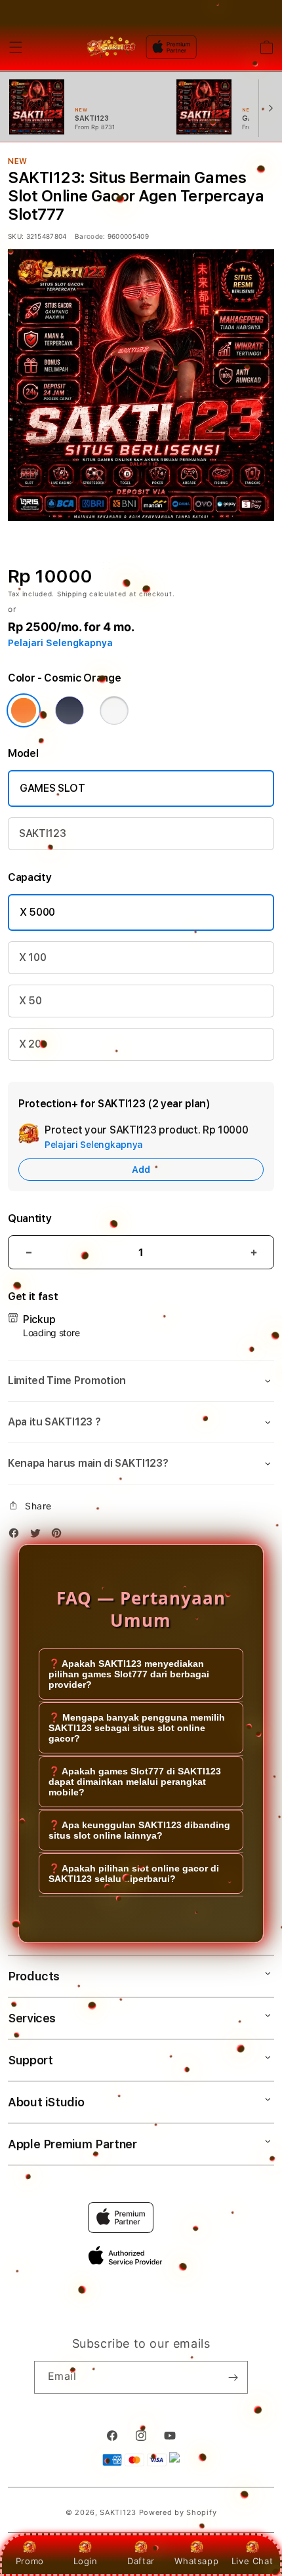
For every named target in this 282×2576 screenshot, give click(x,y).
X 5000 (37, 912)
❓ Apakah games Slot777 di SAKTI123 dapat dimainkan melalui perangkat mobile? (135, 1782)
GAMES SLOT (52, 788)
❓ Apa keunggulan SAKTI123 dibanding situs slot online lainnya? (139, 1830)
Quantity (30, 1218)
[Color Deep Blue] (70, 710)
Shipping (72, 594)
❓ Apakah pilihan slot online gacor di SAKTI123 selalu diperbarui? (134, 1873)
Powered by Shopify (178, 2512)
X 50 (30, 1001)
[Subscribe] (233, 2377)
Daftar (141, 2561)
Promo (30, 2561)
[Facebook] (17, 1535)
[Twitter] (39, 1535)
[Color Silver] (114, 710)
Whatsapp (196, 2561)
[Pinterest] (60, 1535)
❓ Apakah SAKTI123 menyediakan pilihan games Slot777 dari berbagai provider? (129, 1674)
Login (86, 2561)
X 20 (30, 1044)
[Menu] (16, 47)
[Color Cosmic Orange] (24, 710)
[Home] (111, 47)
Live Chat (252, 2561)
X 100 (32, 957)
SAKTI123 (42, 833)
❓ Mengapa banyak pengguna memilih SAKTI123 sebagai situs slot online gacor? (137, 1728)
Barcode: (90, 236)
